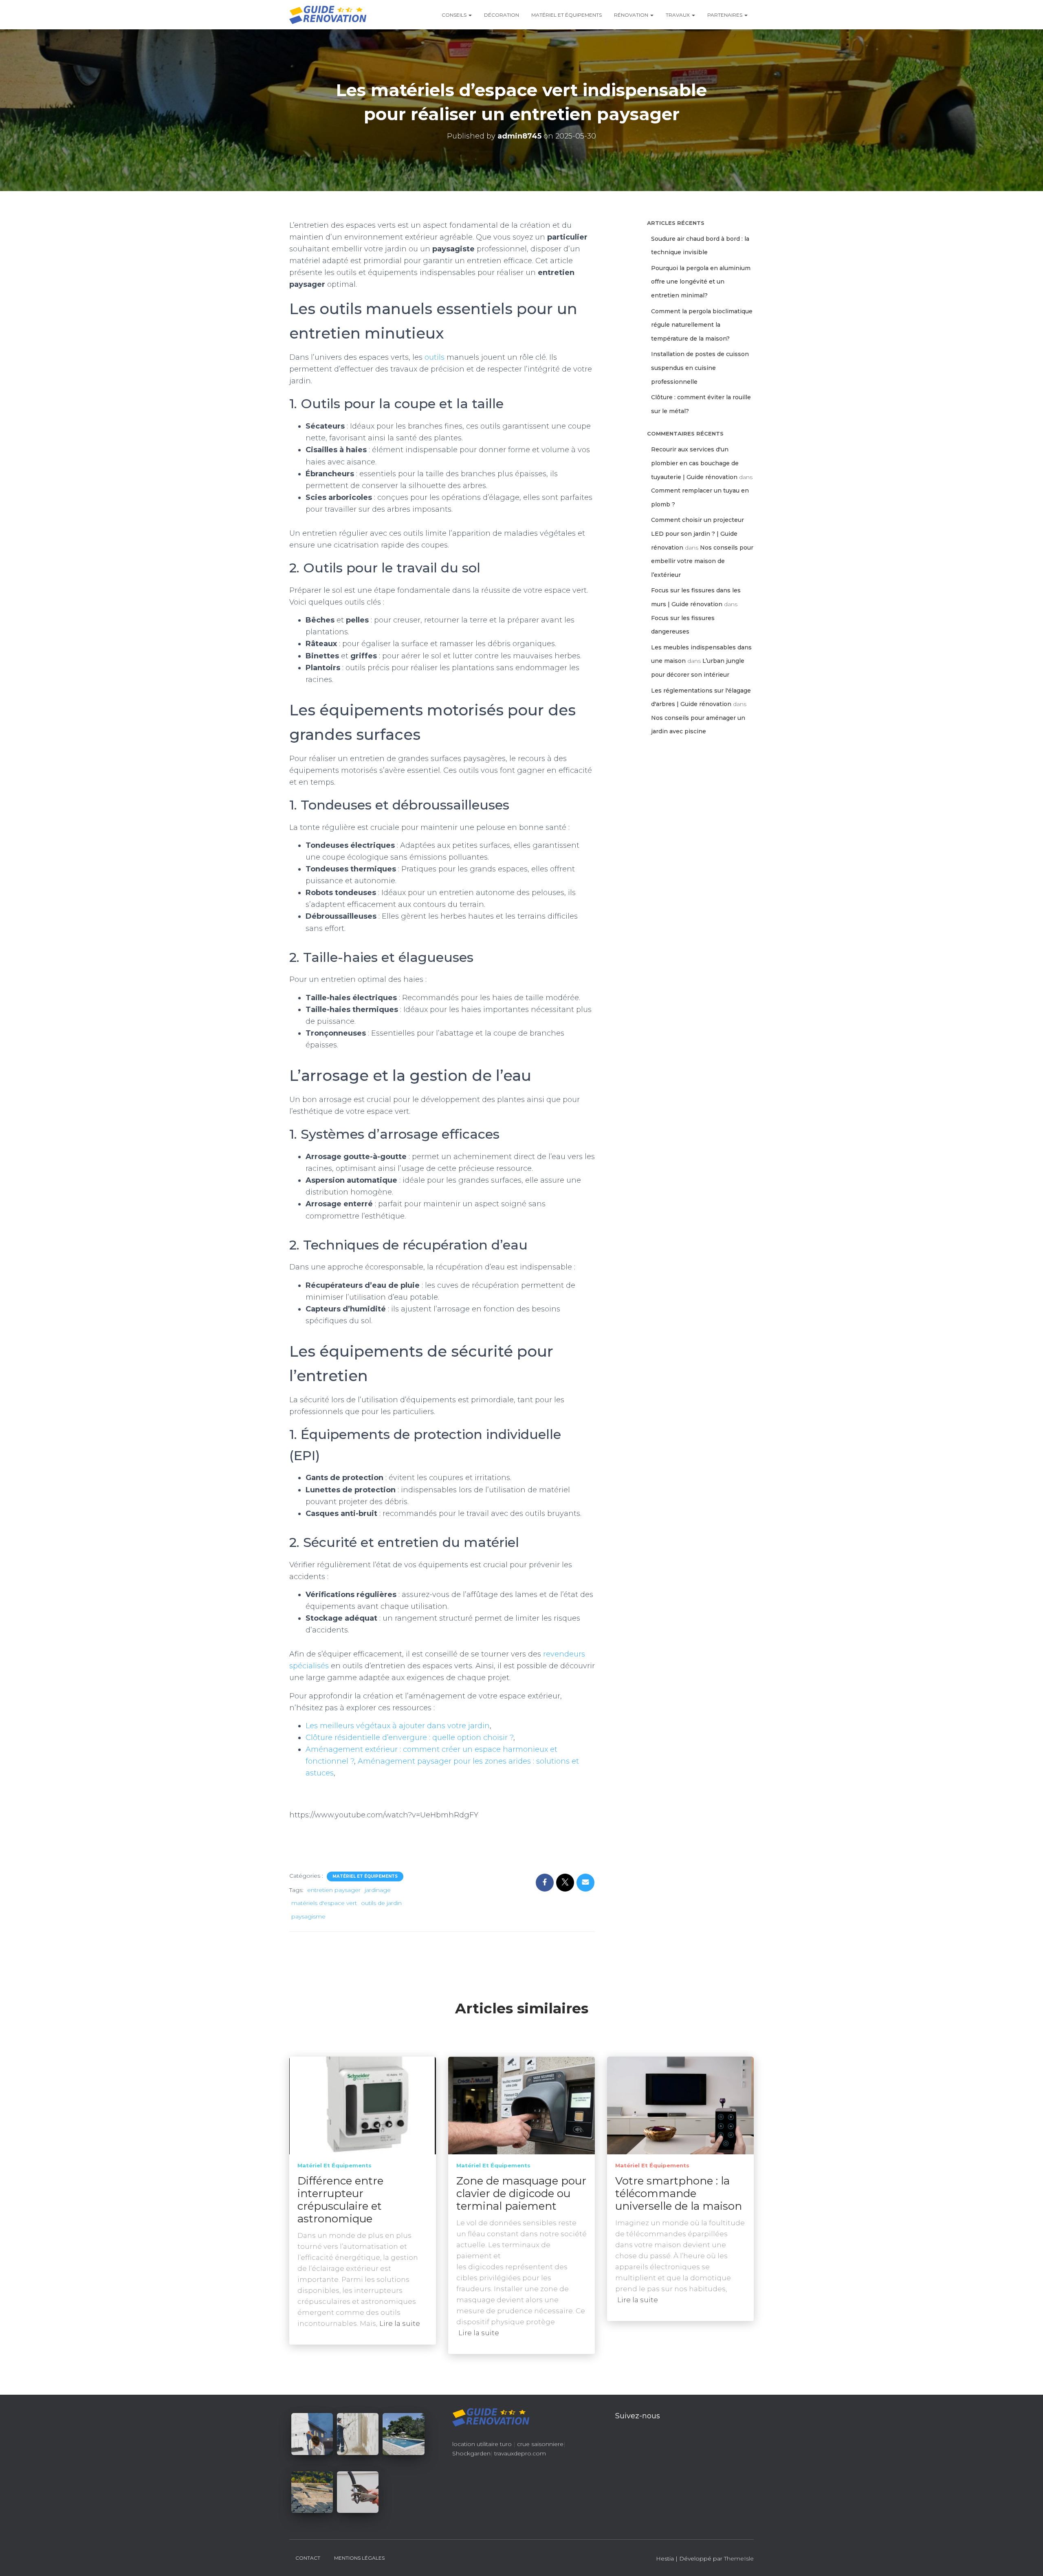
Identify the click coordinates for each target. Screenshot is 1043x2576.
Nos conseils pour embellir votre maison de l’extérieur (702, 561)
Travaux (678, 15)
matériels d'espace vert (324, 1903)
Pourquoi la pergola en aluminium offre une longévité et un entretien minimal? (701, 282)
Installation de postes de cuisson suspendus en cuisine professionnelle (700, 368)
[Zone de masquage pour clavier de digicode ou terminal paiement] (521, 2105)
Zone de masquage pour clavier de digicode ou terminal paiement (521, 2193)
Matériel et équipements (567, 15)
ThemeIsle (739, 2558)
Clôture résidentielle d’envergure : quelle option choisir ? (409, 1738)
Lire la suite (400, 2323)
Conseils (455, 15)
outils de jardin (381, 1903)
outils (435, 357)
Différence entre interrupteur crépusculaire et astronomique (340, 2200)
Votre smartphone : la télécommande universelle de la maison (679, 2193)
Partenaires (725, 15)
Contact (308, 2558)
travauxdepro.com (520, 2453)
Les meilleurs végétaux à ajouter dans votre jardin (398, 1726)
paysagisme (308, 1916)
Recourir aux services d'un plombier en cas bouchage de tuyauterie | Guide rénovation (695, 463)
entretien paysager (334, 1890)
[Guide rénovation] (328, 15)
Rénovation (632, 15)
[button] (470, 15)
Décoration (502, 15)
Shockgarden (471, 2453)
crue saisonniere (540, 2444)
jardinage (378, 1890)
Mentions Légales (359, 2558)
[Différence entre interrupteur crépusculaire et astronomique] (363, 2105)
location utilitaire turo (482, 2444)
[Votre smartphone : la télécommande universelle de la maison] (680, 2105)
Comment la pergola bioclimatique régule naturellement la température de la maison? (702, 325)
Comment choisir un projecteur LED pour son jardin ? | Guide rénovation (698, 533)
